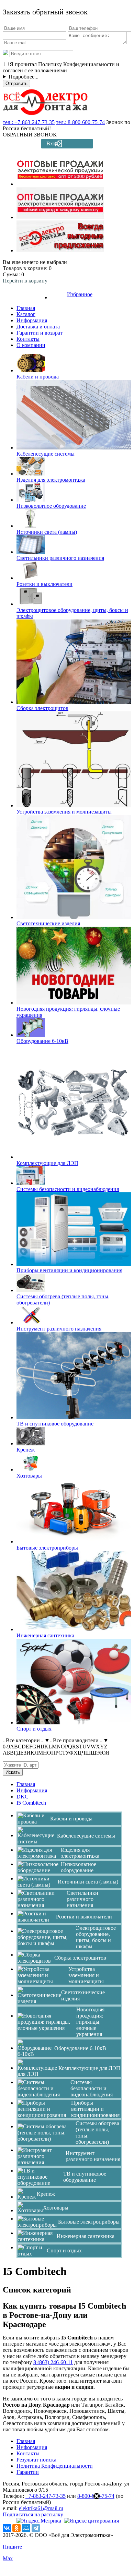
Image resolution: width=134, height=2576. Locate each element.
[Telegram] (36, 2528)
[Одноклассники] (16, 2528)
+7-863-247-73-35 (46, 2496)
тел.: (29, 122)
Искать (13, 1772)
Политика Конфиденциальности (55, 2466)
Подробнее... (24, 77)
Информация (32, 320)
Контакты (28, 339)
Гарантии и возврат (40, 333)
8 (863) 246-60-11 (53, 2362)
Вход (52, 143)
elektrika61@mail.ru (41, 2508)
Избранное (80, 294)
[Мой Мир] (26, 2528)
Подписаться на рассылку (33, 2514)
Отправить (16, 83)
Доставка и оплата (38, 327)
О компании (31, 345)
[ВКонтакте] (7, 2528)
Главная (26, 308)
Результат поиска (36, 2460)
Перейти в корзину (25, 281)
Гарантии (28, 2472)
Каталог (26, 314)
